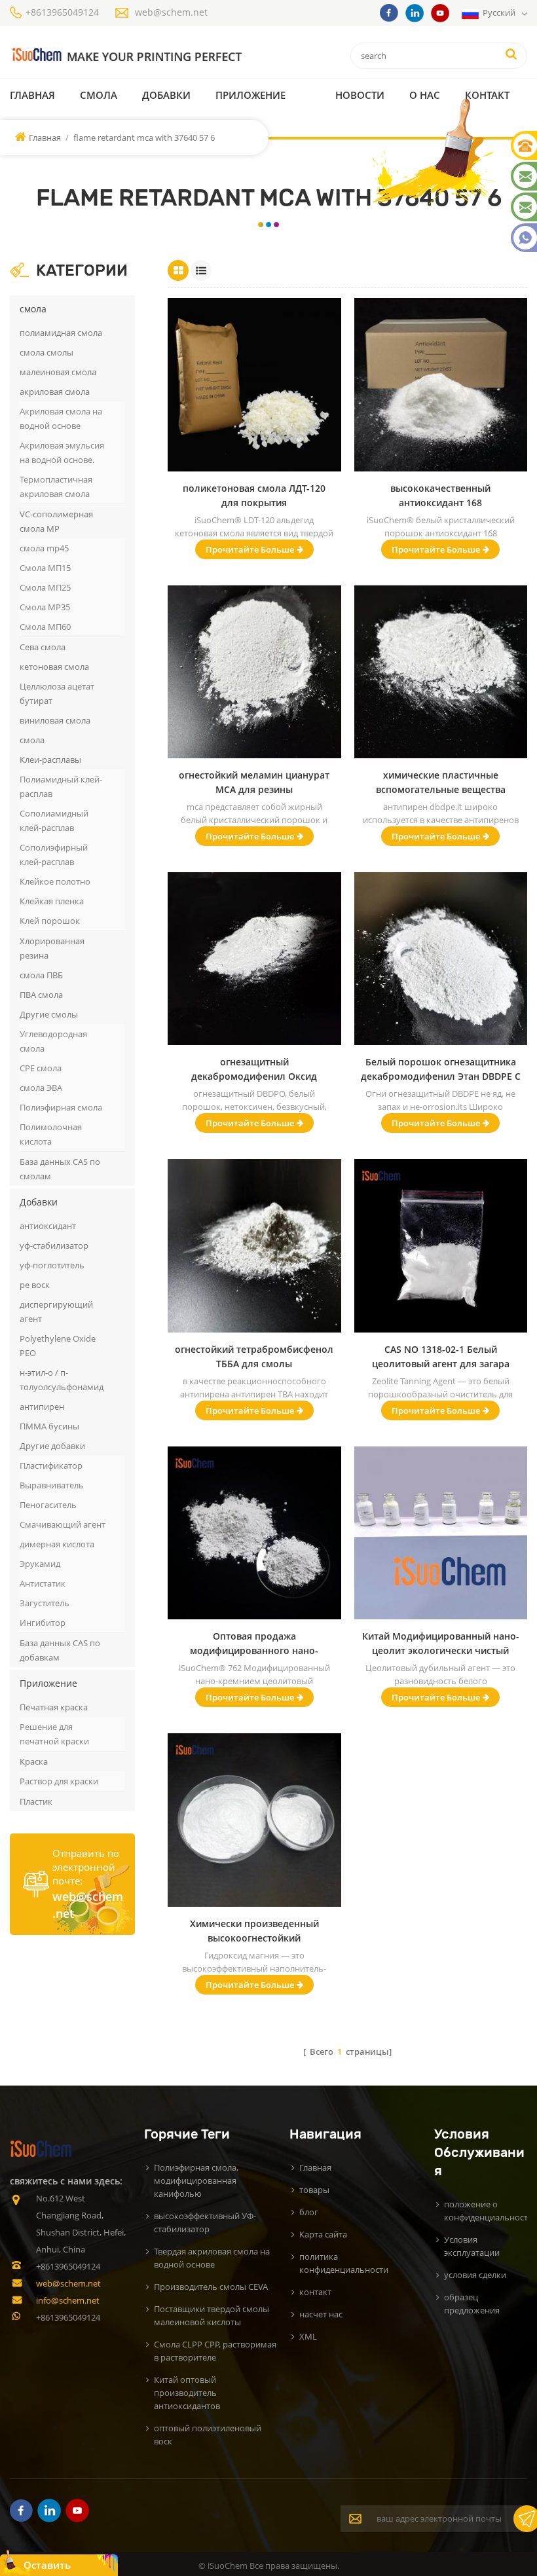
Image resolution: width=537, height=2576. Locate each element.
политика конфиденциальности (344, 2263)
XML (308, 2336)
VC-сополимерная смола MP (56, 521)
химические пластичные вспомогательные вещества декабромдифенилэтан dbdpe (441, 783)
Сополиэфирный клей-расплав (54, 855)
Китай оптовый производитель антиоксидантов (187, 2393)
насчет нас (321, 2314)
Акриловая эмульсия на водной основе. (62, 452)
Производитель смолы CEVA (211, 2287)
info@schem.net (68, 2300)
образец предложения (472, 2304)
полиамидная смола (61, 333)
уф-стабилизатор (54, 1245)
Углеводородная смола (53, 1041)
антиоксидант (48, 1226)
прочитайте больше (250, 549)
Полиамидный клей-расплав (61, 786)
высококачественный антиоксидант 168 (440, 495)
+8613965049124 (62, 12)
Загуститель (45, 1603)
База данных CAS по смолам (60, 1169)
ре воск (35, 1285)
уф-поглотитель (52, 1265)
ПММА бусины (49, 1426)
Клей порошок (50, 921)
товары (314, 2190)
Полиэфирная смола (61, 1107)
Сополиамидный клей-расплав (54, 820)
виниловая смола (55, 720)
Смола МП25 (45, 587)
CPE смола (41, 1068)
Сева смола (43, 647)
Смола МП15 (45, 568)
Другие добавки (52, 1446)
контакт (487, 95)
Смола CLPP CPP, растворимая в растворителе (215, 2351)
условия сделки (475, 2275)
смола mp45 (44, 548)
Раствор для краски (59, 1781)
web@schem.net (171, 12)
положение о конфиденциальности (489, 2211)
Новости (360, 95)
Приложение (250, 95)
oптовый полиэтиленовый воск (208, 2435)
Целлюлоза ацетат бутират (57, 693)
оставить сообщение (53, 2567)
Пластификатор (51, 1465)
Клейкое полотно (55, 881)
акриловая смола (55, 392)
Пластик (36, 1801)
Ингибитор (43, 1623)
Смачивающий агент (63, 1524)
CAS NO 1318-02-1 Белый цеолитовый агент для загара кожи (441, 1357)
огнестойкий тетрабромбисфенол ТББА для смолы (254, 1356)
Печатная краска (54, 1707)
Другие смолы (49, 1014)
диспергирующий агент (56, 1312)
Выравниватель (52, 1485)
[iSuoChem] (126, 55)
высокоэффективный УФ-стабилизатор (205, 2222)
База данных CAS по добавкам (60, 1650)
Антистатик (43, 1583)
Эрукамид (40, 1564)
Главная (32, 95)
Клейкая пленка (52, 901)
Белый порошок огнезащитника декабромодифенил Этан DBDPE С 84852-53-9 (441, 1070)
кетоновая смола (54, 667)
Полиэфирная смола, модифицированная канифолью (196, 2180)
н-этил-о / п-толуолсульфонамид (62, 1380)
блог (309, 2212)
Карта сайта (323, 2234)
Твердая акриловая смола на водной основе (212, 2258)
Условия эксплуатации (472, 2246)
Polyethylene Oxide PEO (58, 1346)
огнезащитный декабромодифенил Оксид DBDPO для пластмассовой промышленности (254, 1070)
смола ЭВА (41, 1088)
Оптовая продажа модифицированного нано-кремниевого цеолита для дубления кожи (254, 1644)
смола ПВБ (41, 975)
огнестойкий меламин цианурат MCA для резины (254, 782)
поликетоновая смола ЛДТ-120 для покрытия (254, 495)
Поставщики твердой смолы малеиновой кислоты (212, 2315)
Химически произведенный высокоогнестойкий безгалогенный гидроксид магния (254, 1931)
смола (99, 95)
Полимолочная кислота (51, 1134)
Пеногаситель (48, 1505)
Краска (34, 1761)
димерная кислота (57, 1544)
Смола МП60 (45, 627)
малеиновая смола (58, 372)
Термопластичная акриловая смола (56, 487)
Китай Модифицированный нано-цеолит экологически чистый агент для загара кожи (441, 1644)
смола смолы (46, 352)
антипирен (42, 1407)
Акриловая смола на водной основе (61, 418)
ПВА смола (41, 995)
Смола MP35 (45, 607)
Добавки (166, 95)
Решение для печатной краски (54, 1734)
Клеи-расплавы (50, 760)
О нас (425, 95)
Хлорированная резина (52, 948)
